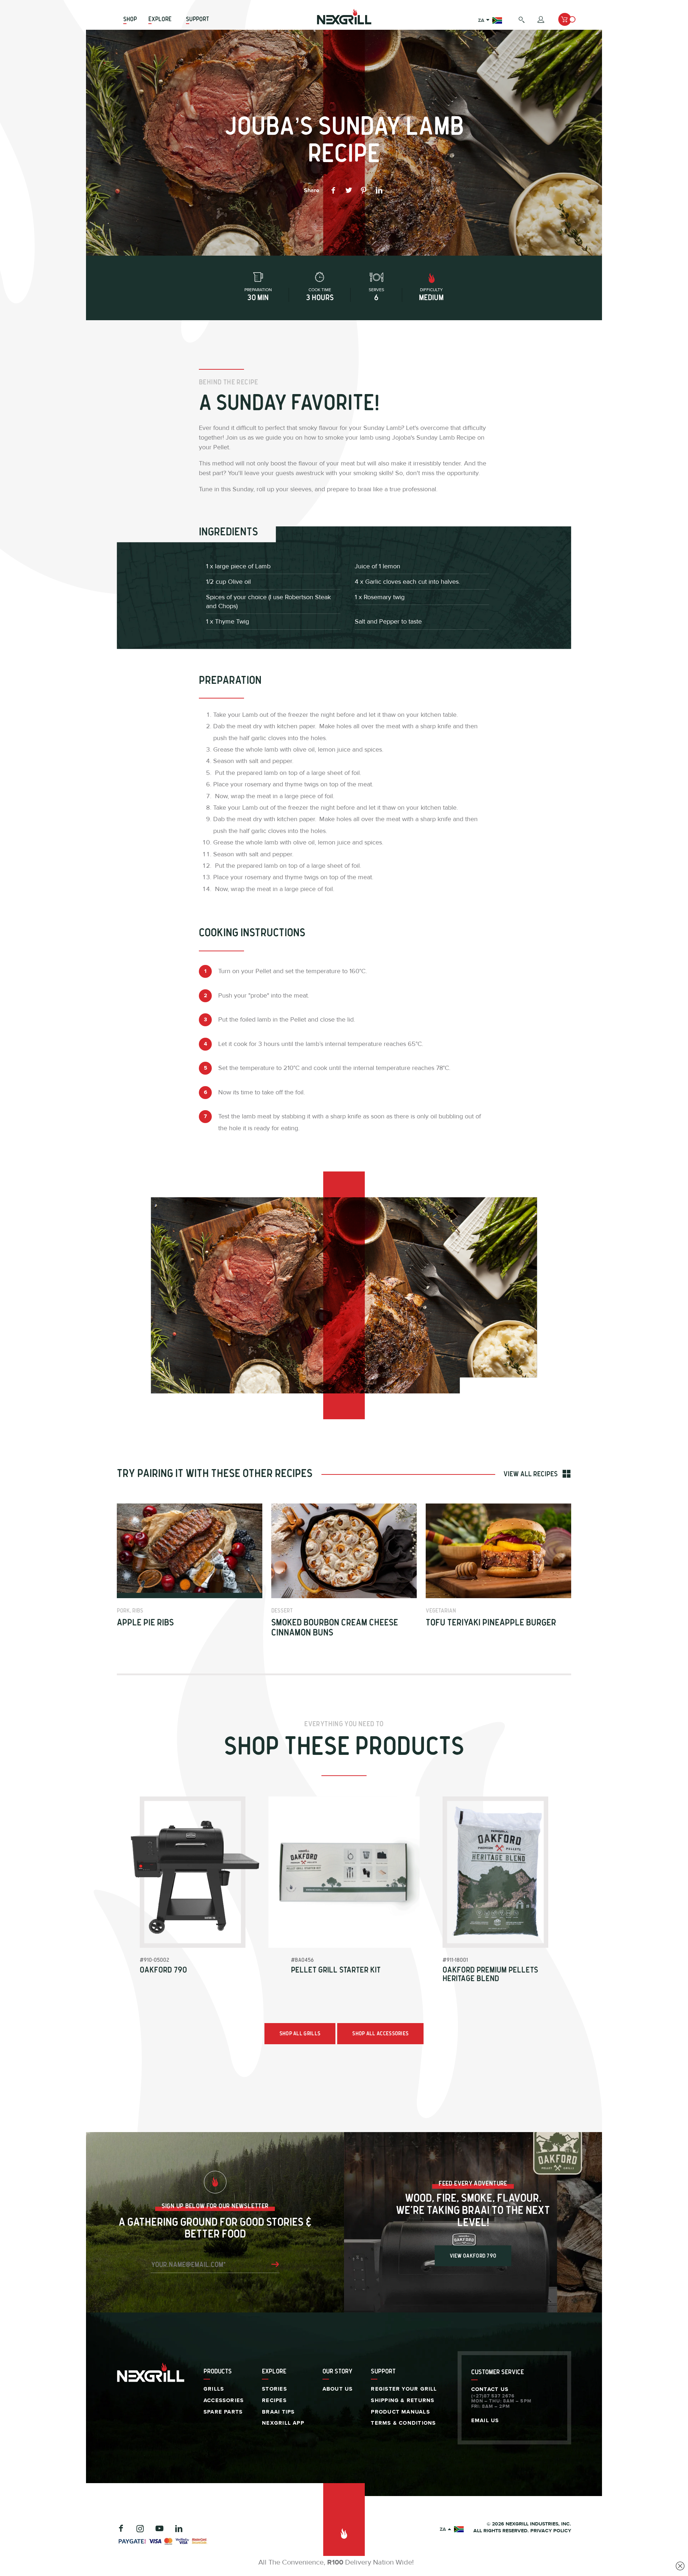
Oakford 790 (163, 1970)
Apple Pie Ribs (145, 1623)
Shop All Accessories (380, 2034)
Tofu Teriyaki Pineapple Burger (491, 1623)
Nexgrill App (283, 2423)
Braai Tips (278, 2412)
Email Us (485, 2421)
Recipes (274, 2400)
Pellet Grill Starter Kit (336, 1970)
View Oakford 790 (473, 2256)
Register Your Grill (404, 2389)
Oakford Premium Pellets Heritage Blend (490, 1975)
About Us (338, 2389)
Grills (214, 2389)
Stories (274, 2389)
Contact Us (490, 2389)
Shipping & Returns (403, 2400)
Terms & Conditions (403, 2423)
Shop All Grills (300, 2034)
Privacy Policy (551, 2531)
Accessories (224, 2400)
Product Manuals (400, 2412)
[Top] (344, 2530)
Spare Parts (223, 2412)
